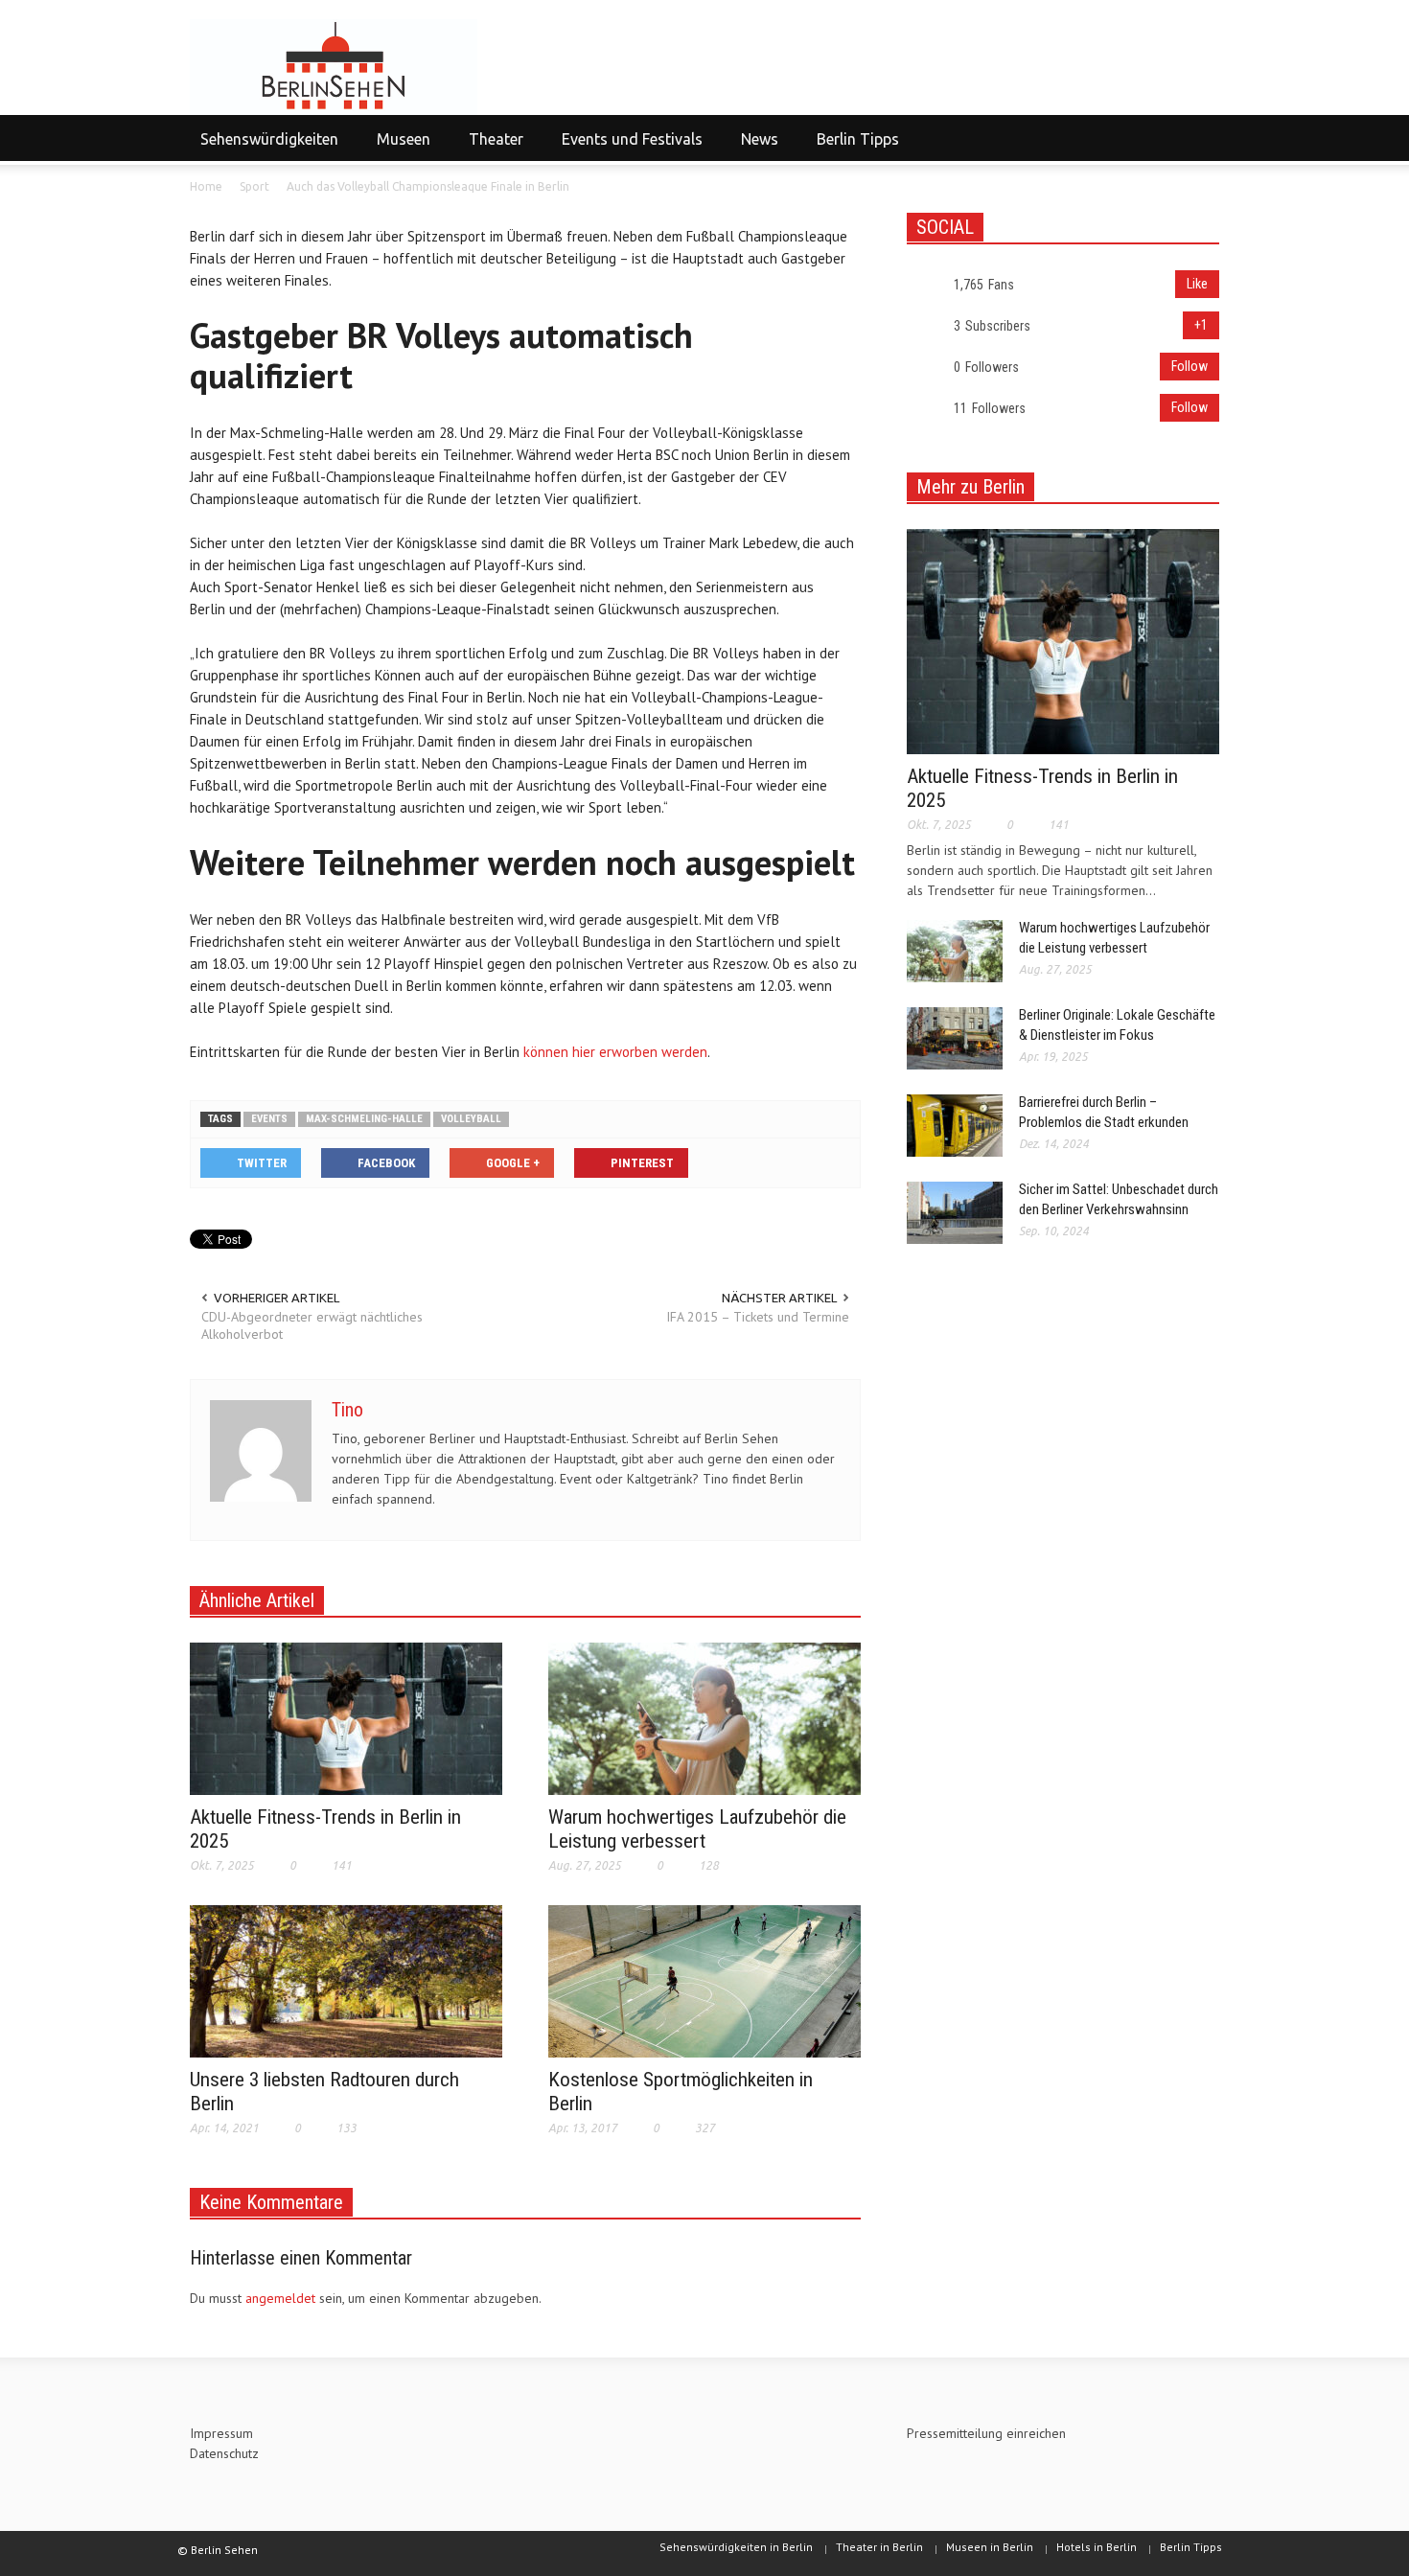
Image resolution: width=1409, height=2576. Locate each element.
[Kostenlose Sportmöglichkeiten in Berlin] (704, 1980)
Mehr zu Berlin (970, 487)
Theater (491, 148)
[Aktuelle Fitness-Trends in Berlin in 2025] (346, 1717)
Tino (347, 1410)
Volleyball (471, 1119)
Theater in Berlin (879, 2547)
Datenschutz (224, 2453)
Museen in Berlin (990, 2547)
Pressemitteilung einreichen (986, 2433)
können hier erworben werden (615, 1052)
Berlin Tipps (858, 139)
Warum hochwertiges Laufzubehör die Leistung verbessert (697, 1829)
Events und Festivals (627, 148)
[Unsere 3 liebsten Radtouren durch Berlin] (346, 1980)
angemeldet (280, 2298)
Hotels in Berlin (1097, 2547)
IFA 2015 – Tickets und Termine (758, 1317)
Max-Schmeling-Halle (364, 1119)
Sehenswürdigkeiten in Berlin (736, 2547)
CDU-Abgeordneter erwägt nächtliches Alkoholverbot (312, 1325)
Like (1197, 284)
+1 (1201, 325)
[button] (1200, 138)
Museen (398, 148)
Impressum (221, 2433)
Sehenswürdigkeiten (264, 148)
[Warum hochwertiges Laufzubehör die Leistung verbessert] (704, 1717)
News (754, 148)
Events (269, 1119)
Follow (1190, 366)
